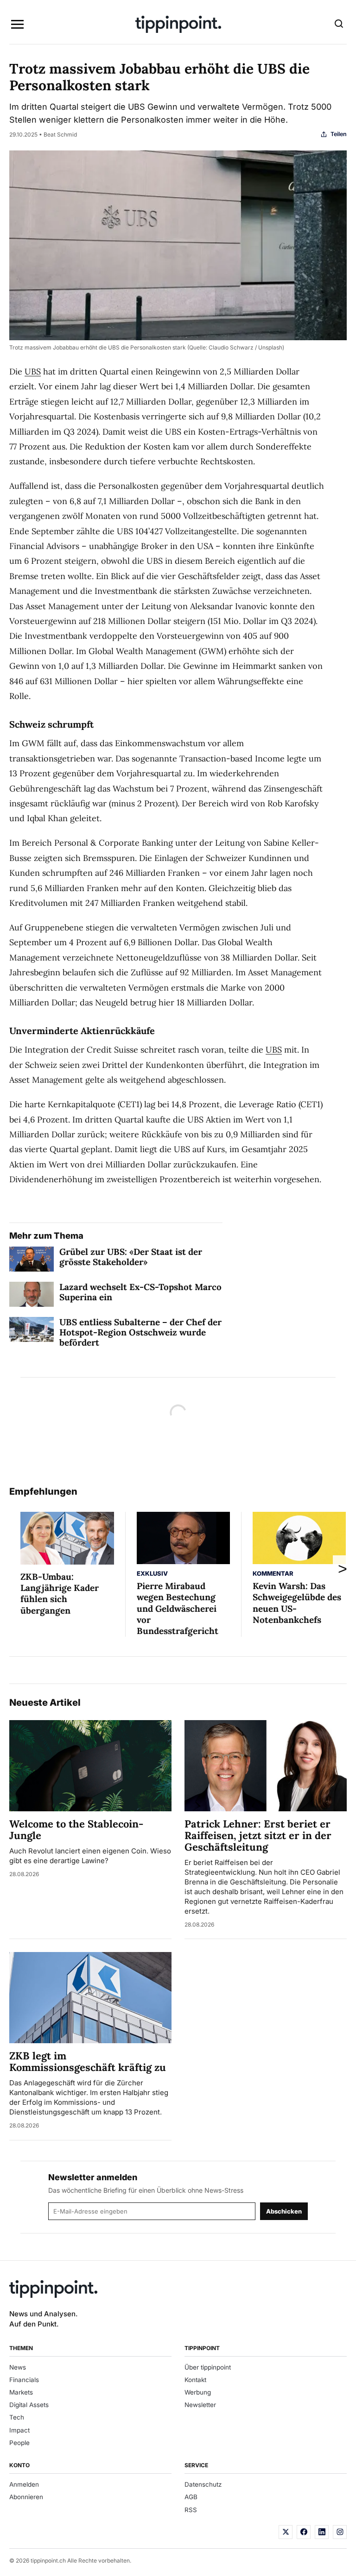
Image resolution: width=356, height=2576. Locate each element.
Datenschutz (203, 2484)
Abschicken (284, 2211)
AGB (191, 2497)
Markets (21, 2392)
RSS (191, 2510)
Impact (19, 2430)
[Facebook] (304, 2532)
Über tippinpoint (208, 2367)
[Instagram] (340, 2532)
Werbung (198, 2392)
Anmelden (24, 2484)
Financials (24, 2380)
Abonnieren (26, 2497)
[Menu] (17, 25)
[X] (286, 2532)
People (19, 2443)
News (18, 2367)
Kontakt (195, 2380)
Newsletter (200, 2405)
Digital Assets (29, 2405)
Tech (17, 2417)
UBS (33, 371)
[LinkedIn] (322, 2532)
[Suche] (339, 25)
